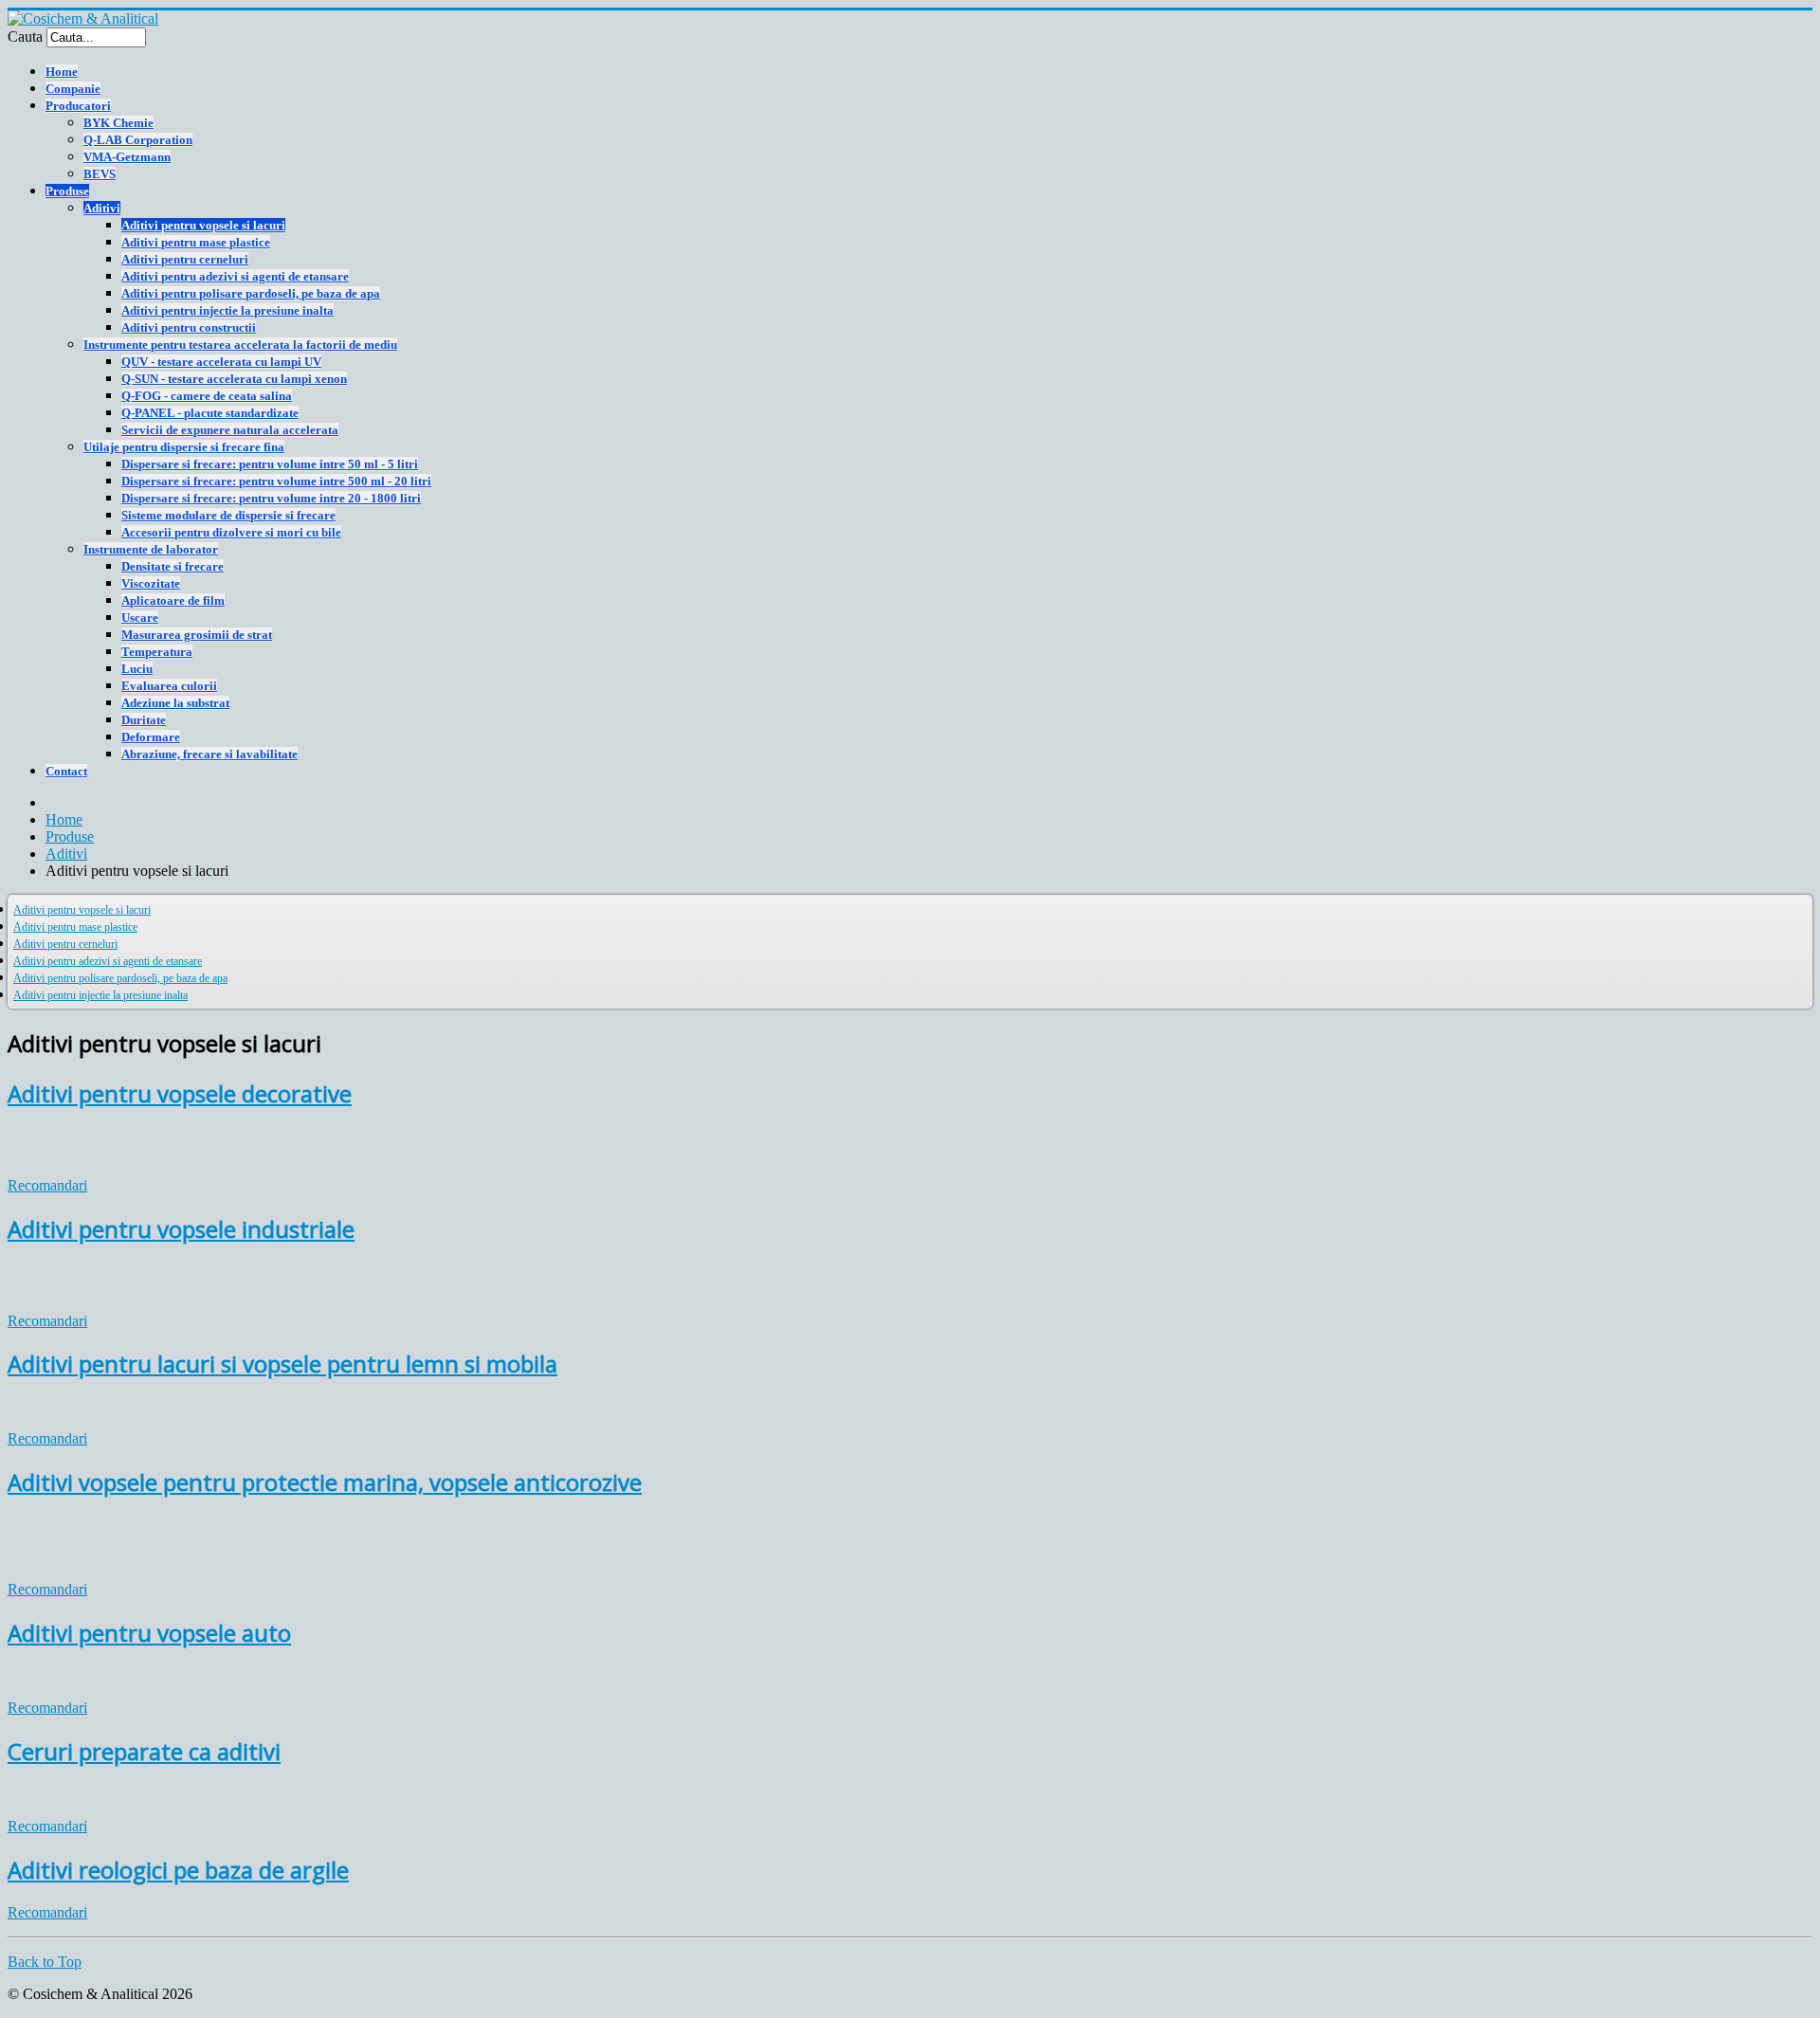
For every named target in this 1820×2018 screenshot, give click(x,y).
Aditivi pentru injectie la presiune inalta (227, 310)
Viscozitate (151, 583)
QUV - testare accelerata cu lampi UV (221, 362)
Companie (73, 89)
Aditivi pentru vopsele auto (149, 1633)
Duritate (144, 720)
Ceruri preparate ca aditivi (144, 1751)
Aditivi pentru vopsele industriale (181, 1229)
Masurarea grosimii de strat (197, 635)
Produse (67, 191)
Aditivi (102, 208)
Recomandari (47, 1185)
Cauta (25, 36)
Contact (66, 771)
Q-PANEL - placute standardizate (210, 413)
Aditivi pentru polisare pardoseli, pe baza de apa (251, 293)
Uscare (140, 618)
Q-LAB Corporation (138, 140)
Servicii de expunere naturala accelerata (230, 430)
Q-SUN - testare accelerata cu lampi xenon (234, 379)
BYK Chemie (118, 123)
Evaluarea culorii (169, 686)
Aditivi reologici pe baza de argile (178, 1870)
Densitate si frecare (173, 566)
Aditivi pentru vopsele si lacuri (203, 225)
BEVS (100, 174)
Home (62, 72)
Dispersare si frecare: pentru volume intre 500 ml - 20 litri (276, 481)
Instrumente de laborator (151, 549)
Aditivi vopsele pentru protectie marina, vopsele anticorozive (325, 1482)
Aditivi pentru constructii (189, 327)
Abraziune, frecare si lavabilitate (209, 754)
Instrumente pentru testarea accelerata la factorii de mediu (240, 345)
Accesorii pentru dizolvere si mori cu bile (231, 532)
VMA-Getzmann (127, 157)
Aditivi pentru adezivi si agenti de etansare (235, 276)
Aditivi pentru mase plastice (196, 242)
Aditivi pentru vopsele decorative (180, 1093)
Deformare (151, 737)
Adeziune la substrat (175, 703)
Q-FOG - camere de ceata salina (207, 396)
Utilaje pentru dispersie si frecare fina (184, 447)
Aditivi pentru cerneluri (185, 259)
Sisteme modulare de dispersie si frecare (228, 515)
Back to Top (45, 1962)
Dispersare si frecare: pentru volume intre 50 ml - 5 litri (270, 464)
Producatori (78, 106)
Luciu (137, 669)
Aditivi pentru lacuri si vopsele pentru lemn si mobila (282, 1364)
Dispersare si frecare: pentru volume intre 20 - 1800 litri (271, 498)
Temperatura (157, 652)
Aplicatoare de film (173, 600)
